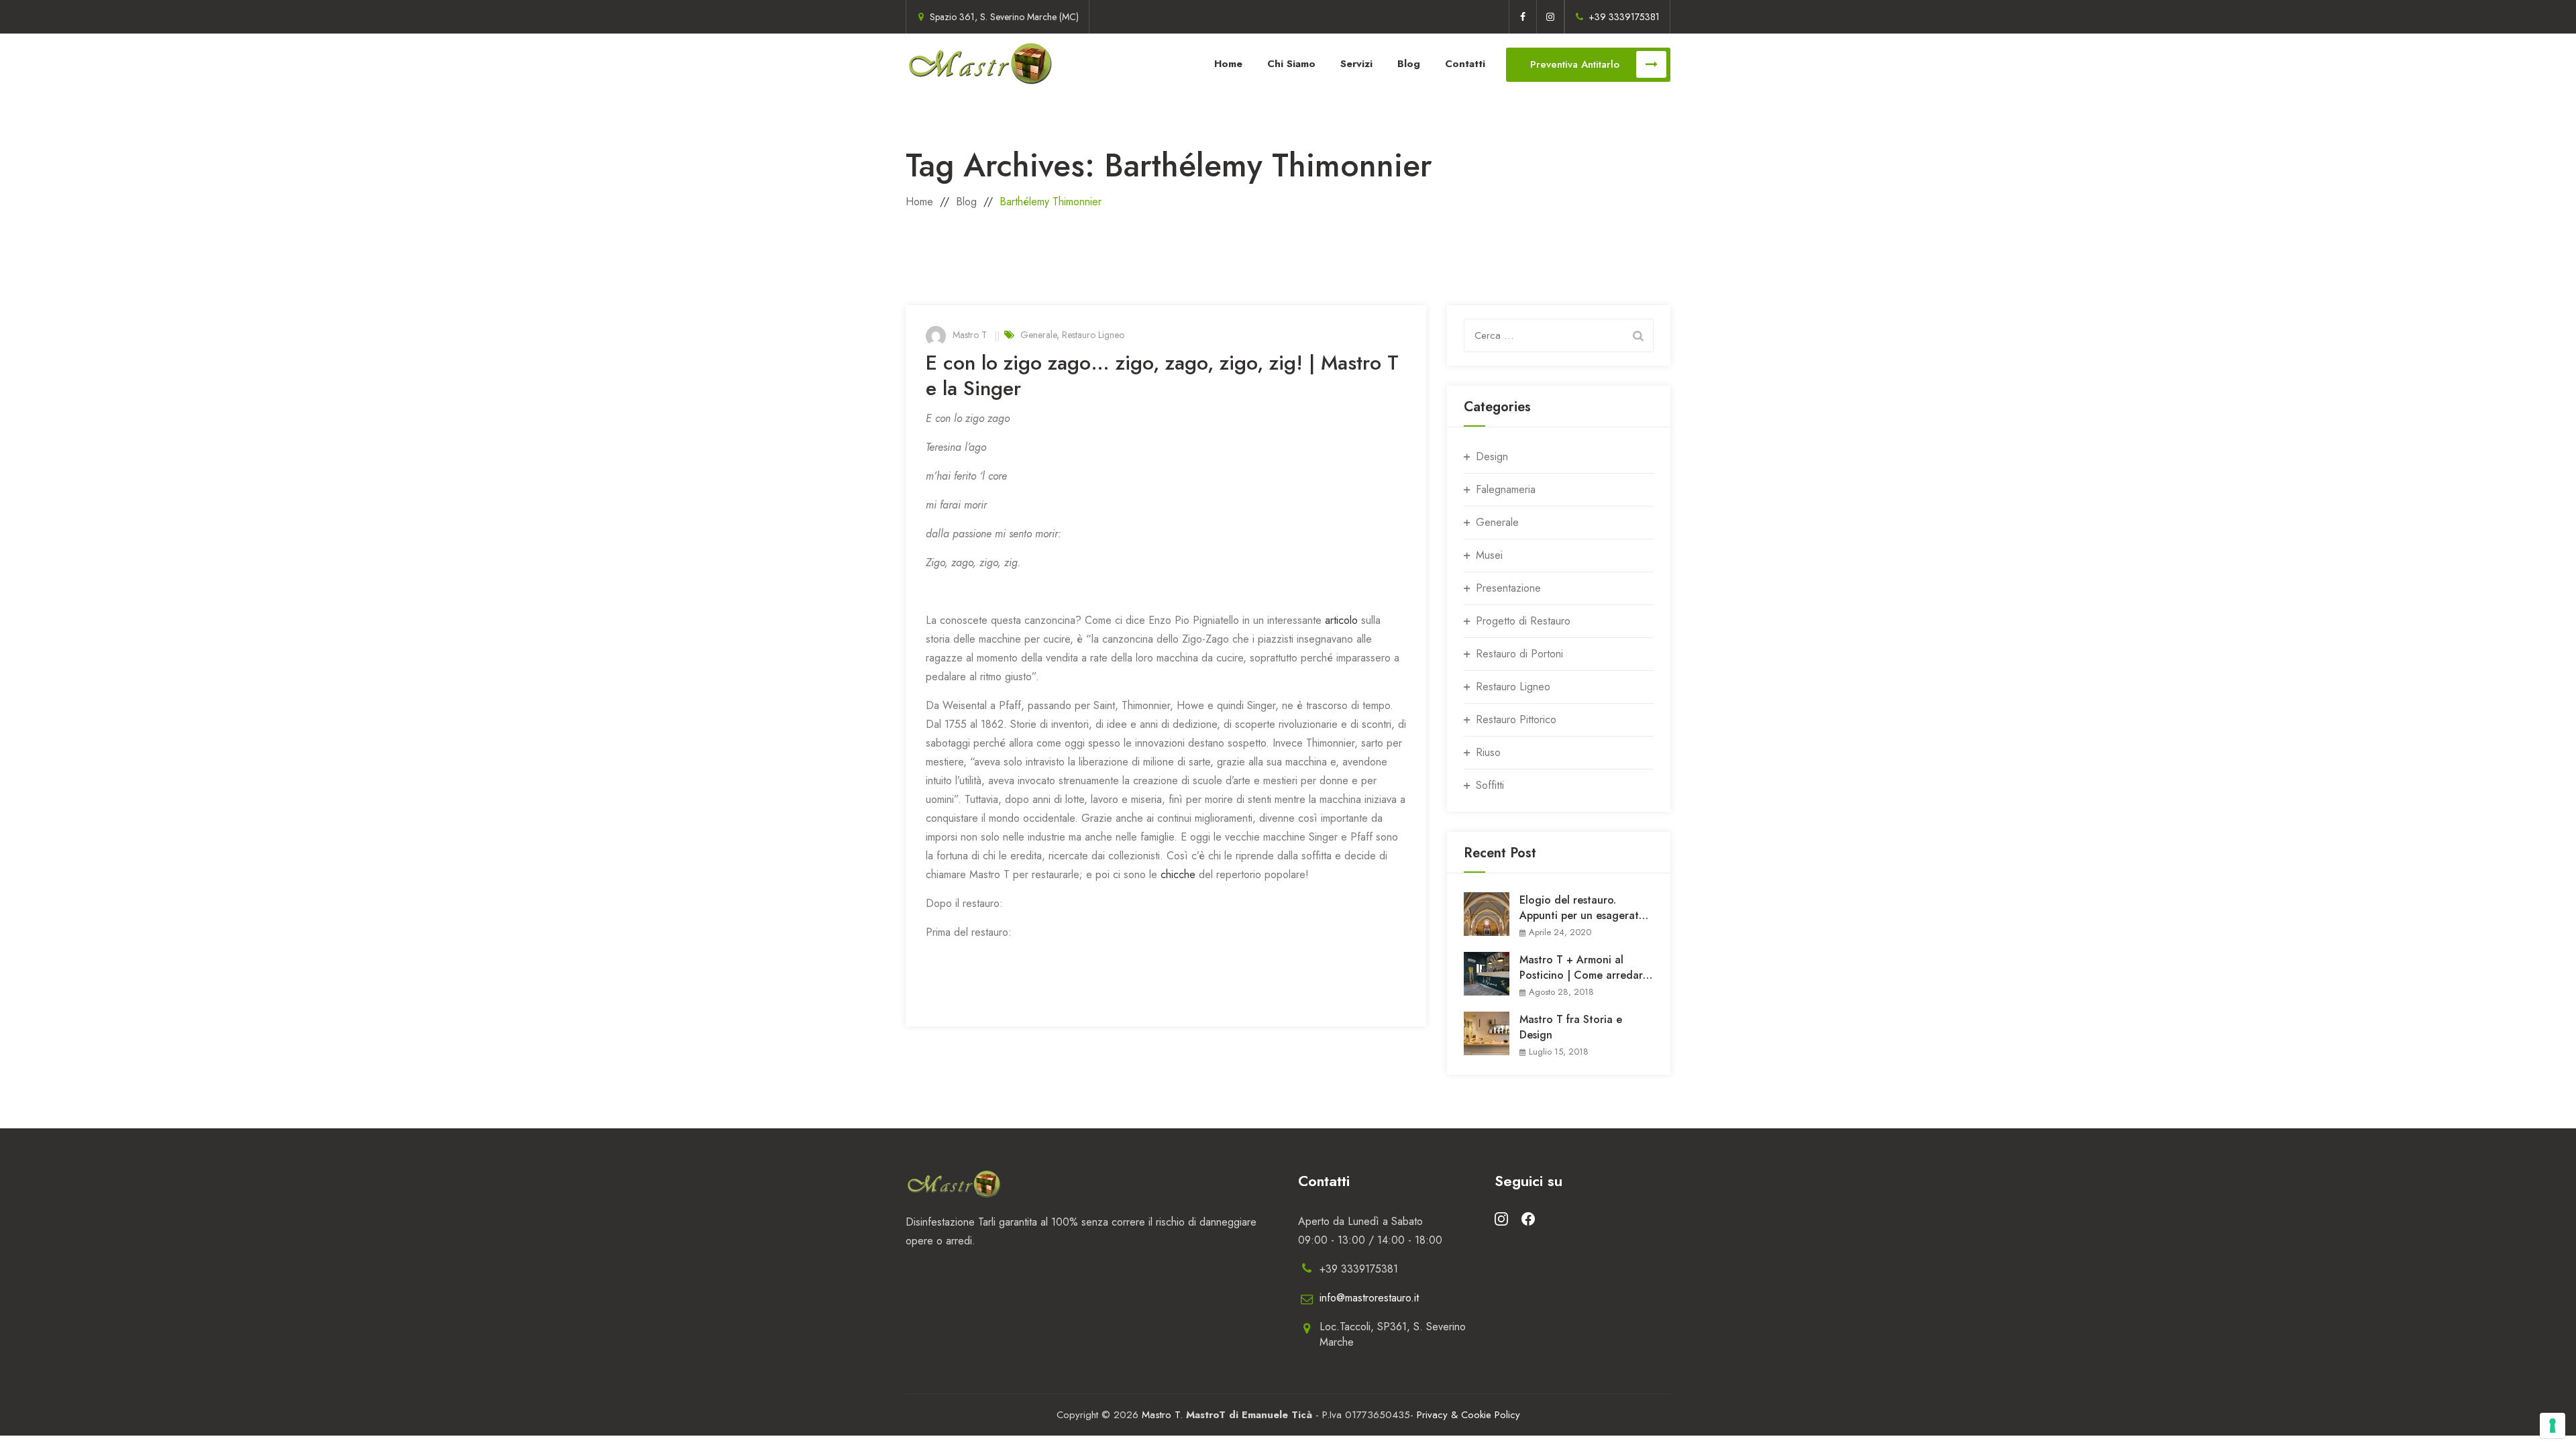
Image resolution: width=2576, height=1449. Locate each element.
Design (1492, 457)
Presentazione (1508, 588)
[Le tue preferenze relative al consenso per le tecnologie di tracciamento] (2553, 1426)
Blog (1409, 64)
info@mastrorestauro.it (1369, 1298)
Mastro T (970, 335)
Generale (1038, 335)
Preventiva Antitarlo (1575, 64)
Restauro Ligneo (1093, 335)
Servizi (1356, 64)
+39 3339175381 (1624, 17)
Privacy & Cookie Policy (1468, 1415)
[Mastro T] (981, 64)
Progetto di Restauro (1523, 621)
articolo (1341, 620)
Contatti (1465, 64)
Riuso (1488, 752)
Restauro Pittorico (1516, 719)
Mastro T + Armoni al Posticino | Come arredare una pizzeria (1584, 967)
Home (1228, 64)
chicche (1178, 874)
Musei (1489, 555)
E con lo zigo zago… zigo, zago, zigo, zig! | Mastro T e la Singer (1162, 375)
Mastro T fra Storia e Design (1571, 1027)
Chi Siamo (1291, 64)
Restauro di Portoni (1519, 654)
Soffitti (1490, 785)
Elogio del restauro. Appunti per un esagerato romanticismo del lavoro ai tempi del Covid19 (1585, 908)
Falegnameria (1506, 489)
